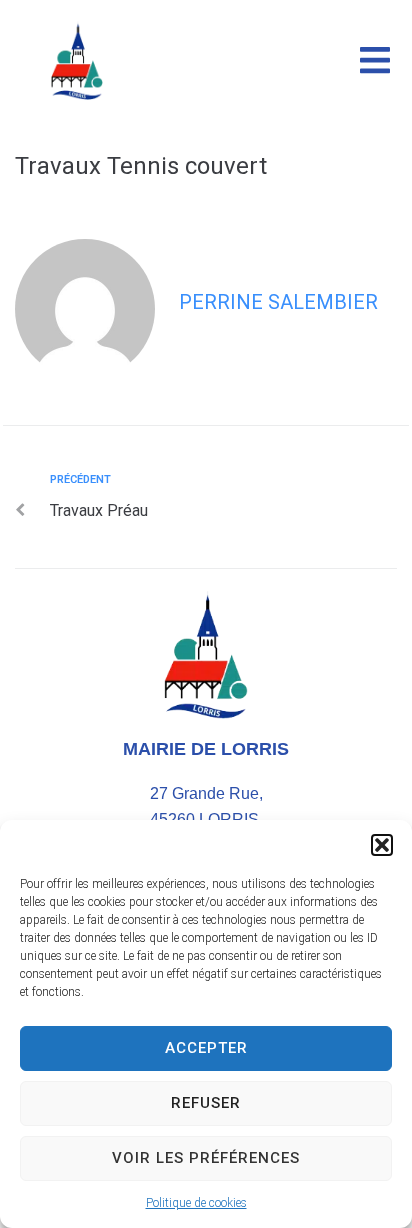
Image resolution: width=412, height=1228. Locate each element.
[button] (382, 845)
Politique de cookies (196, 1203)
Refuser (206, 1103)
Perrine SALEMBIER (278, 302)
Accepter (206, 1048)
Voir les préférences (206, 1158)
